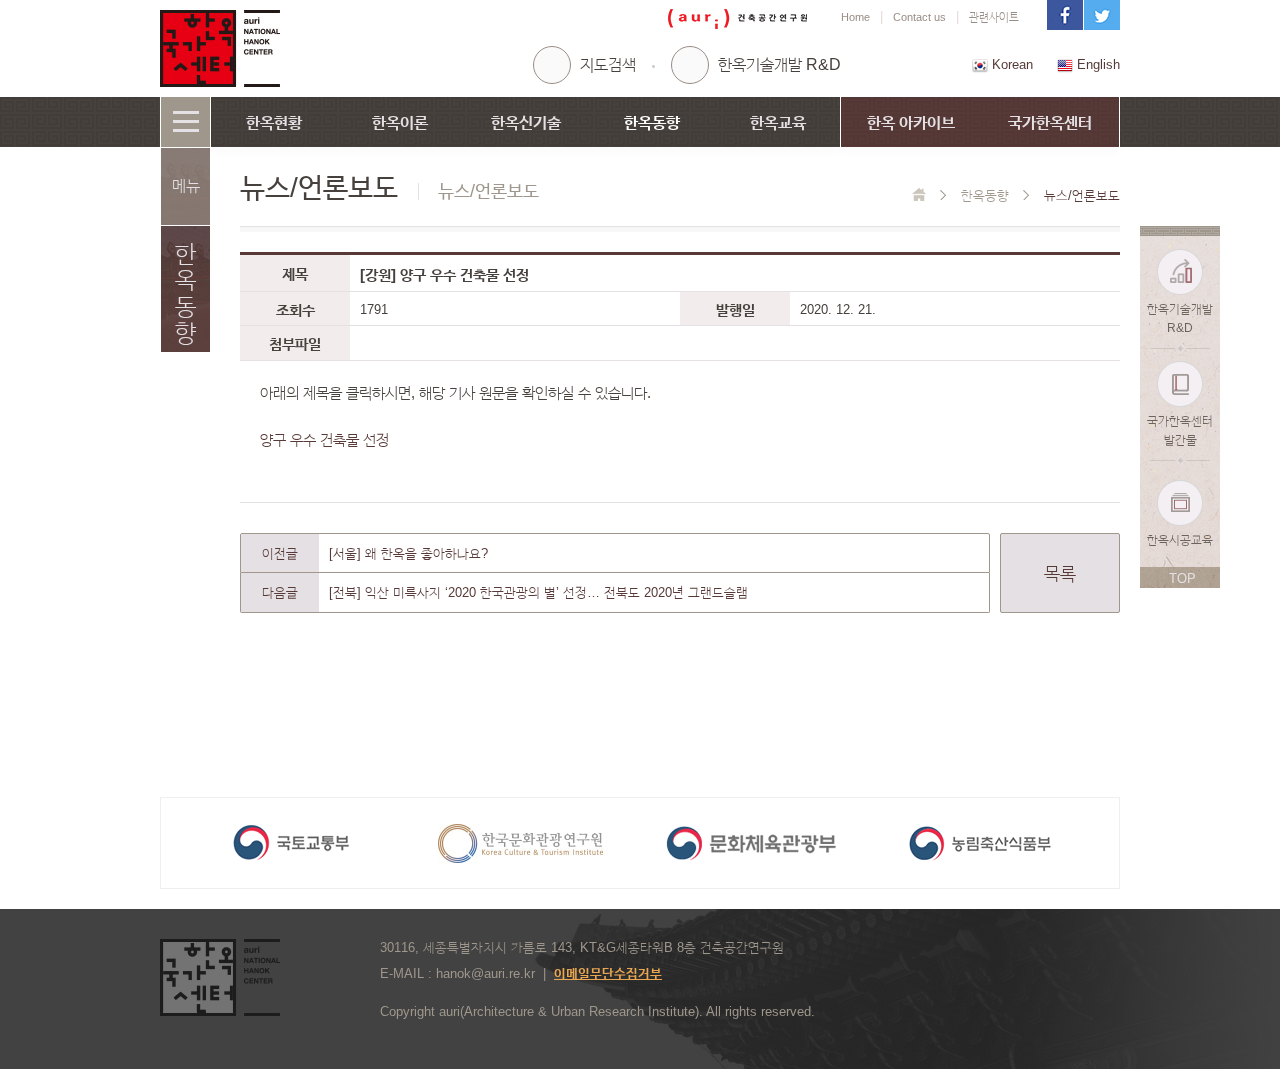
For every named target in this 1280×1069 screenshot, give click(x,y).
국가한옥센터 (1050, 122)
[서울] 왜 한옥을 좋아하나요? (408, 553)
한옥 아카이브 (911, 122)
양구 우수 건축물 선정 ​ (326, 439)
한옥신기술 (526, 122)
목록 (1060, 574)
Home (855, 17)
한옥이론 (400, 122)
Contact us (919, 17)
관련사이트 (994, 17)
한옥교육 (778, 122)
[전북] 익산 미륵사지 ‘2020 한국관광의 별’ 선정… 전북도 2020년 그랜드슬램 (538, 592)
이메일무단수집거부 (608, 973)
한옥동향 (652, 122)
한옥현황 (274, 122)
